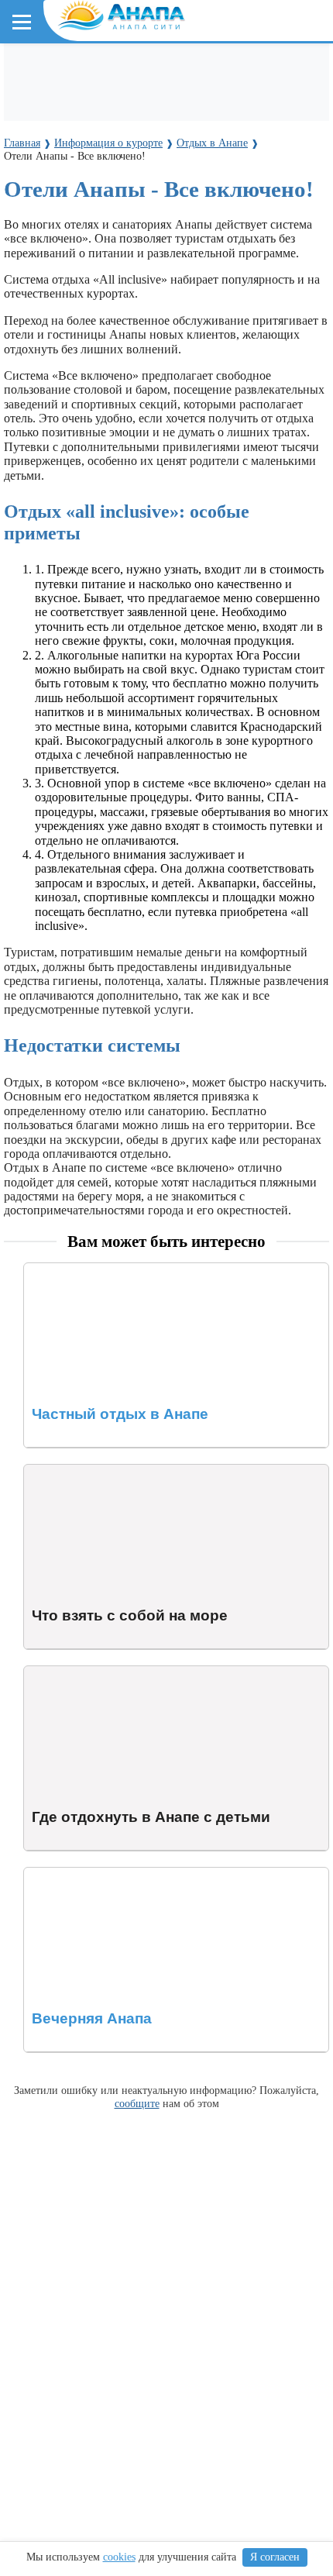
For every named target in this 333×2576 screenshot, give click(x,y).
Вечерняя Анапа (67, 1874)
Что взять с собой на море (92, 1471)
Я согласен (275, 2557)
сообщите (137, 2103)
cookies (119, 2557)
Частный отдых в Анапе (88, 1270)
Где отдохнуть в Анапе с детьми (109, 1673)
